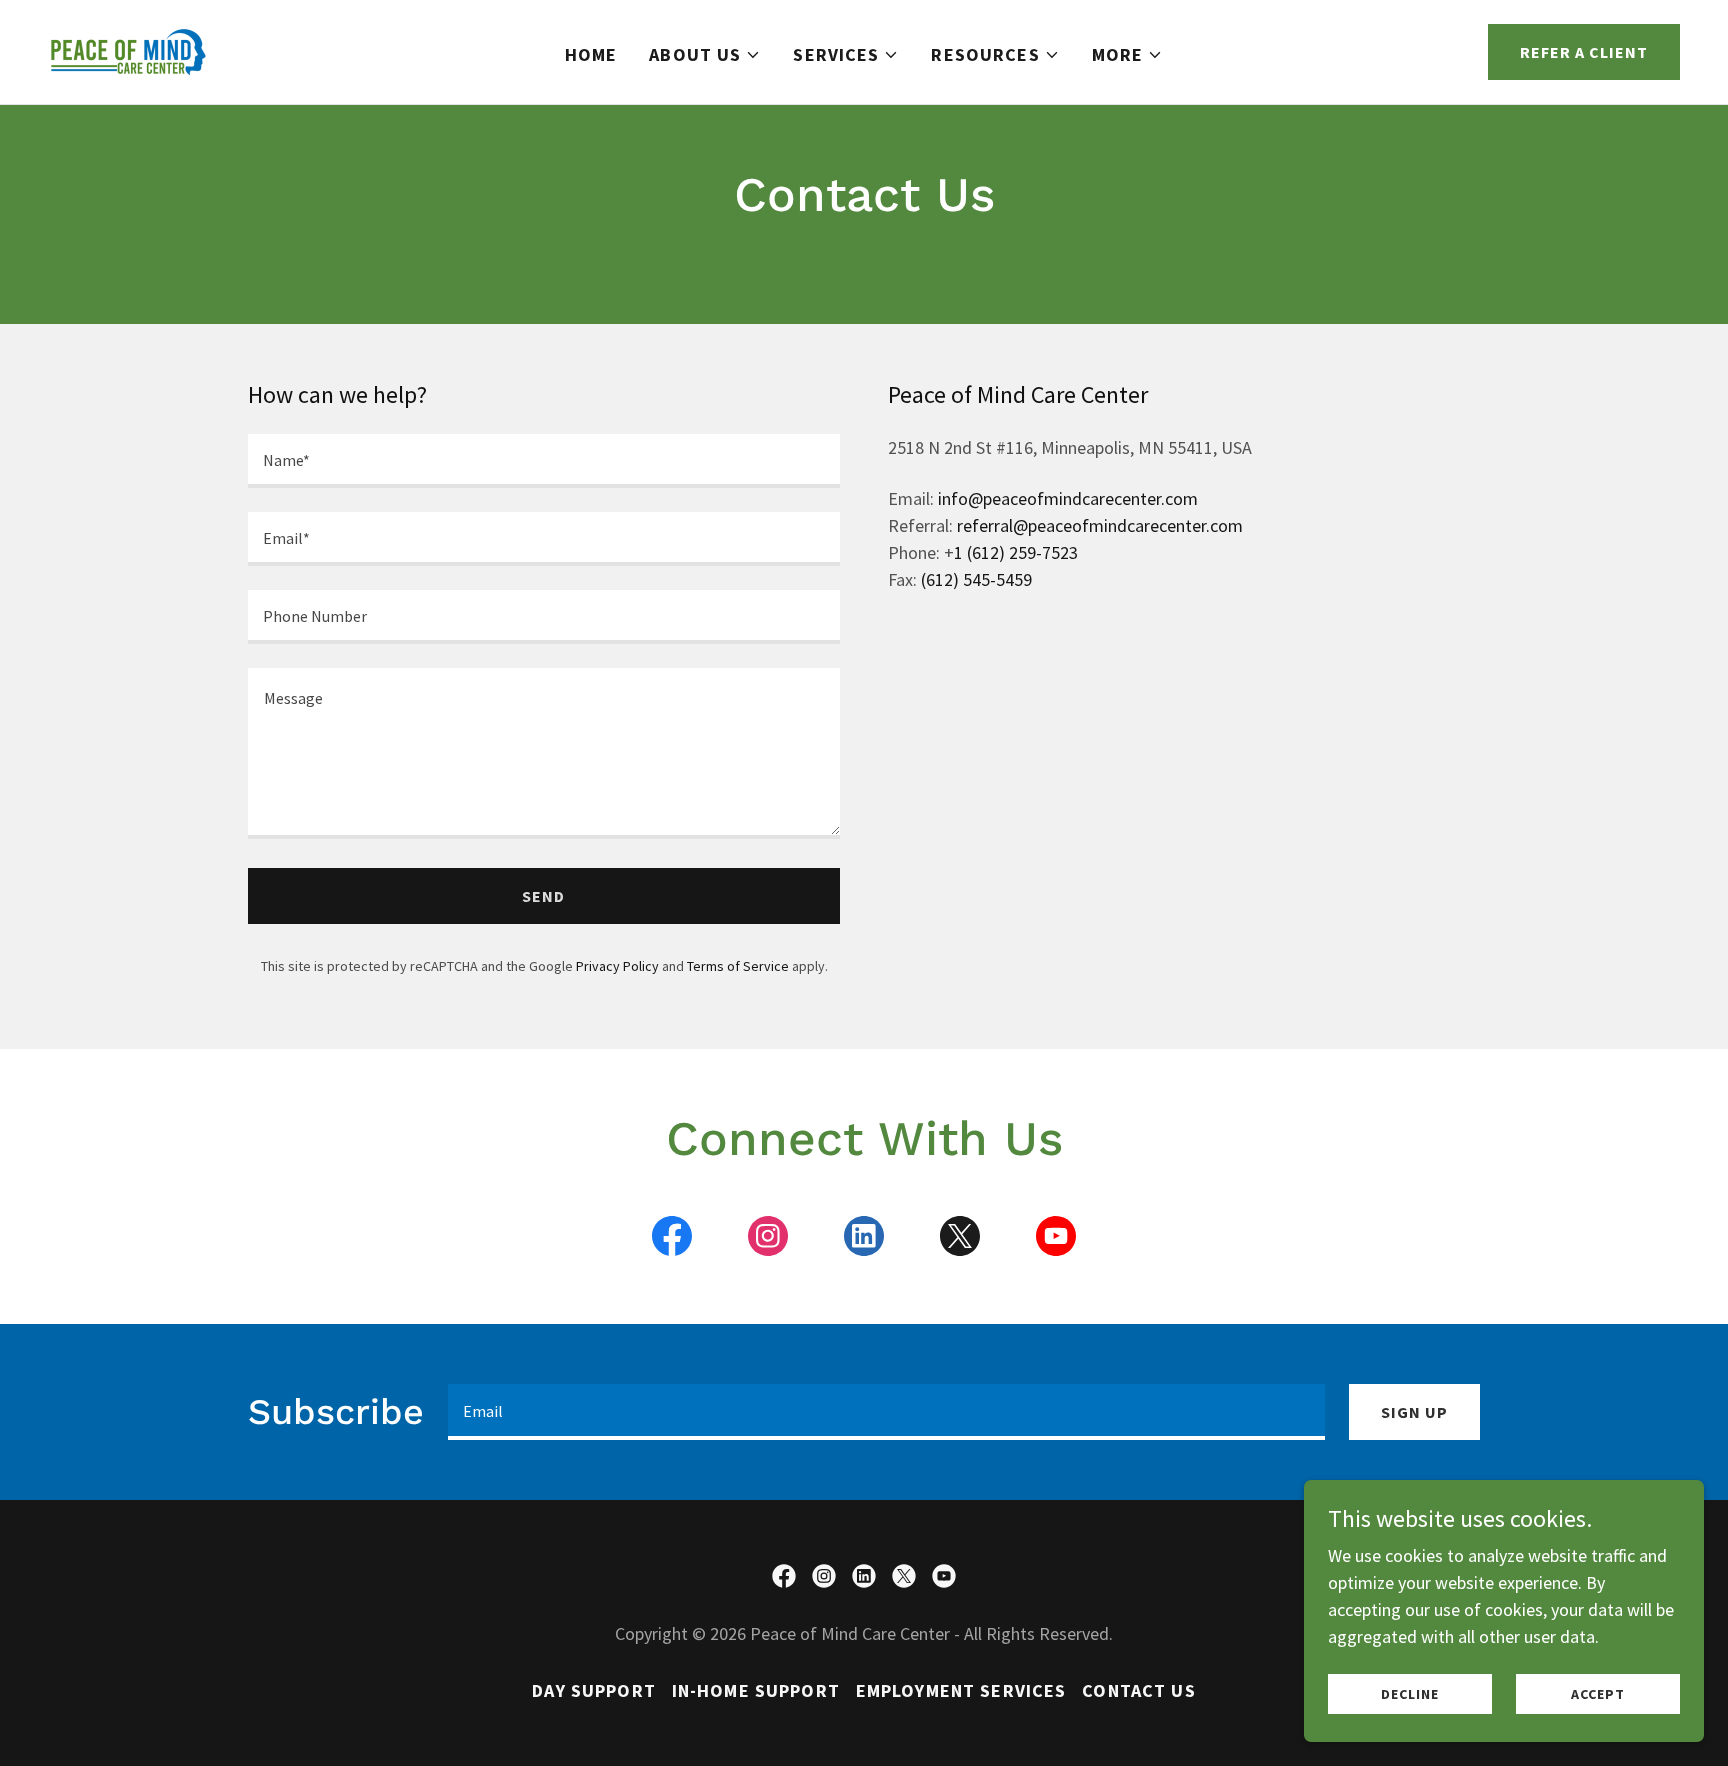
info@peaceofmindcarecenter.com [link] (1068, 498)
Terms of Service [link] (738, 966)
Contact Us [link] (1138, 1690)
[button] (705, 55)
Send (543, 896)
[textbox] (544, 461)
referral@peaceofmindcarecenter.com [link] (1100, 525)
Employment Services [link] (961, 1690)
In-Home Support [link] (756, 1690)
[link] (128, 49)
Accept (1597, 1694)
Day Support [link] (593, 1690)
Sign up (1414, 1412)
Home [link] (591, 54)
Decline (1409, 1694)
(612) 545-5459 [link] (976, 579)
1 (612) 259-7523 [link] (1016, 552)
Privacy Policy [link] (617, 966)
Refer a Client (1584, 52)
